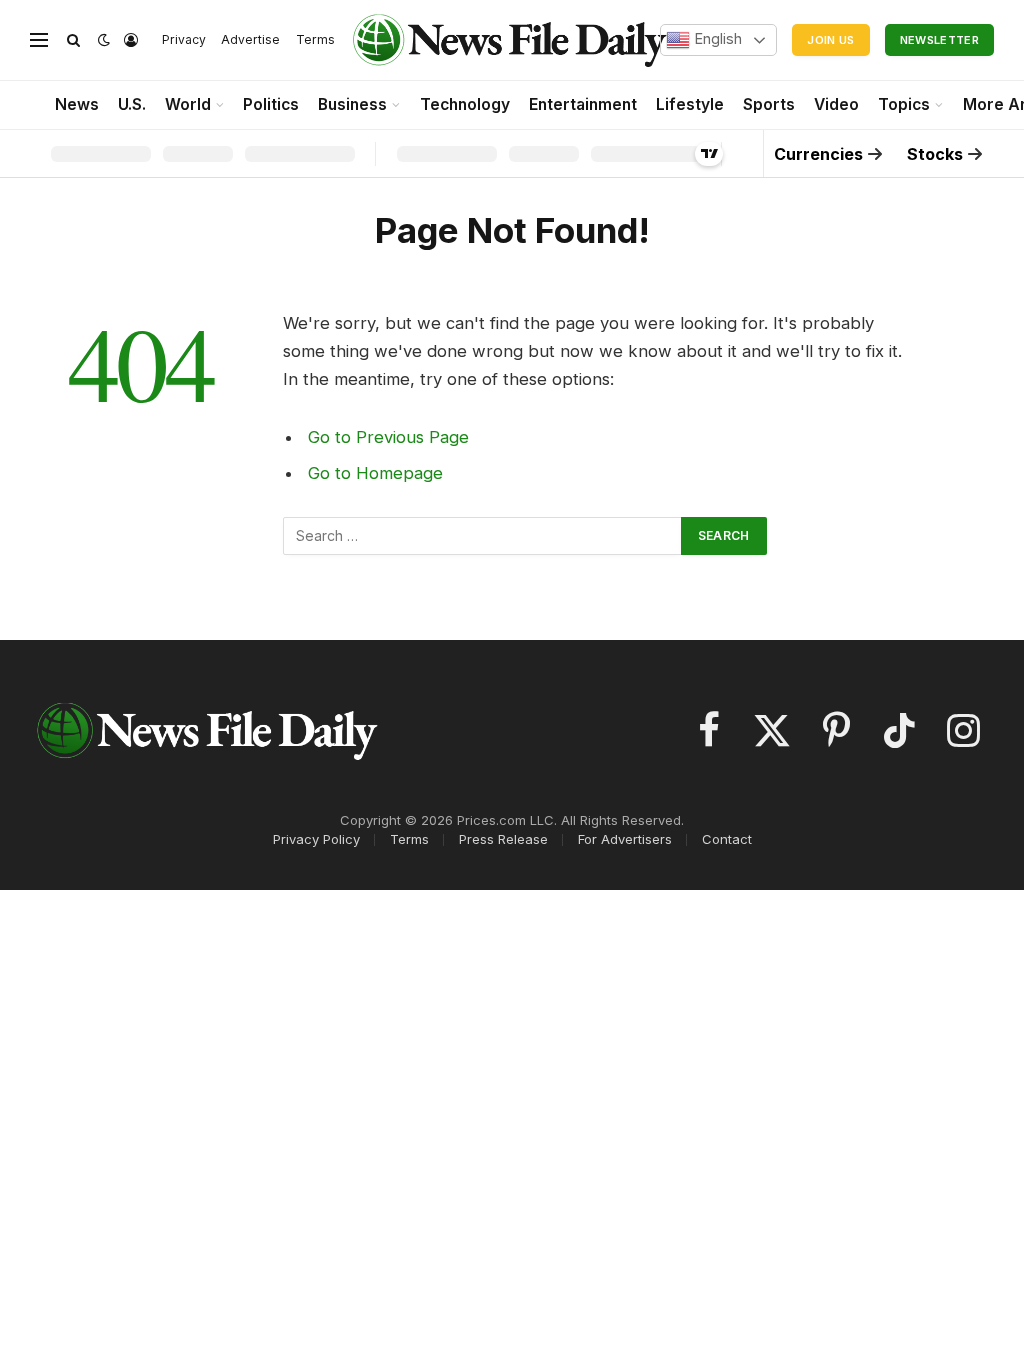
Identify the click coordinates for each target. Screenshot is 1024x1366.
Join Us (830, 40)
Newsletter (939, 40)
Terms (315, 39)
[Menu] (39, 40)
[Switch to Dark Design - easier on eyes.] (104, 40)
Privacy (184, 39)
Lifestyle (690, 104)
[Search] (73, 40)
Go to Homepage (375, 473)
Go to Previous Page (388, 437)
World (188, 104)
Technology (465, 104)
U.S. (132, 104)
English (716, 39)
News (77, 104)
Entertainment (583, 104)
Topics (904, 104)
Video (836, 104)
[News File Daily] (509, 40)
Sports (769, 104)
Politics (271, 104)
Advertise (250, 39)
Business (352, 104)
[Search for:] (483, 536)
